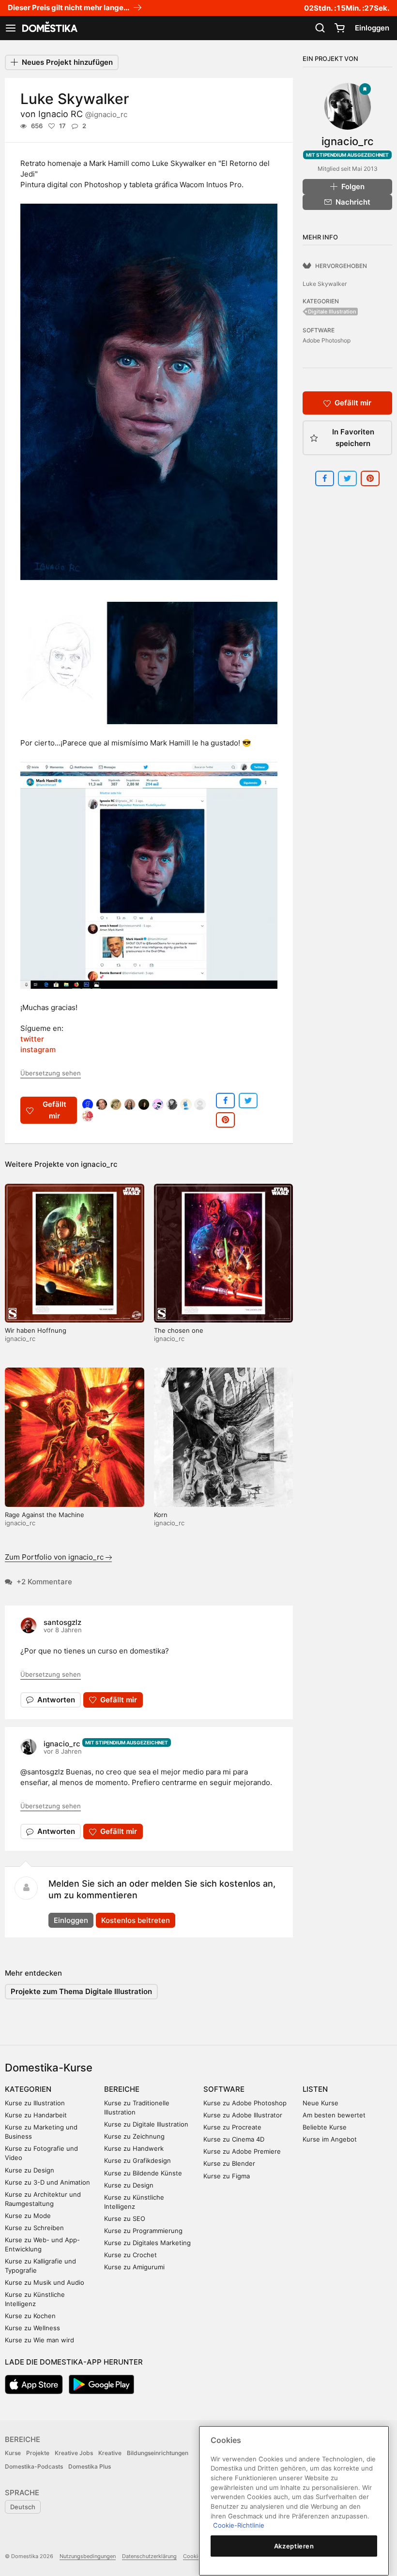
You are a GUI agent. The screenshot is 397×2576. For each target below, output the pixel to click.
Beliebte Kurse (325, 2127)
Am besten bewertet (334, 2115)
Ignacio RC (83, 114)
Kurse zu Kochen (30, 2316)
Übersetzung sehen (51, 1073)
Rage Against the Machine (45, 1515)
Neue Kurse (321, 2103)
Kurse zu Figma (227, 2176)
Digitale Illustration (332, 312)
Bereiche (122, 2089)
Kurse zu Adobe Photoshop (245, 2103)
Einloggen (372, 28)
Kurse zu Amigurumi (134, 2267)
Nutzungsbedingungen (88, 2556)
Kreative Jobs (74, 2453)
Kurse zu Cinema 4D (234, 2139)
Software (224, 2089)
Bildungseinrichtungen (158, 2453)
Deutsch (23, 2507)
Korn (161, 1515)
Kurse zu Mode (28, 2216)
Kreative (110, 2453)
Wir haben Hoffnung (36, 1330)
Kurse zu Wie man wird (39, 2340)
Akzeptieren (294, 2546)
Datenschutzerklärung (149, 2556)
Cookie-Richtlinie (239, 2525)
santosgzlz (62, 1622)
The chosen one (179, 1330)
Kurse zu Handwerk (134, 2148)
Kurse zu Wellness (32, 2328)
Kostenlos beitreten (136, 1920)
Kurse (13, 2453)
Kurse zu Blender (229, 2163)
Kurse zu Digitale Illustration (146, 2124)
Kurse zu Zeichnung (134, 2136)
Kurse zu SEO (125, 2219)
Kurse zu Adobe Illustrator (243, 2115)
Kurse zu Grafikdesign (137, 2160)
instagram (38, 1050)
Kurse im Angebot (330, 2139)
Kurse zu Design (30, 2170)
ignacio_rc (99, 1164)
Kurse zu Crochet (130, 2255)
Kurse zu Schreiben (34, 2228)
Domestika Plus (90, 2466)
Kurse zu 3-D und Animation (47, 2182)
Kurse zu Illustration (35, 2103)
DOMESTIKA (49, 28)
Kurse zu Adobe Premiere (242, 2151)
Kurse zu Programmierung (143, 2231)
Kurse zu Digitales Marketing (147, 2243)
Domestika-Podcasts (34, 2466)
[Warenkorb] (339, 28)
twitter (32, 1039)
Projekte (38, 2453)
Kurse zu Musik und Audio (45, 2282)
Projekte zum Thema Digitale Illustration (81, 1991)
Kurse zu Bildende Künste (143, 2173)
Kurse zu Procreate (232, 2127)
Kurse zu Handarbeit (36, 2115)
